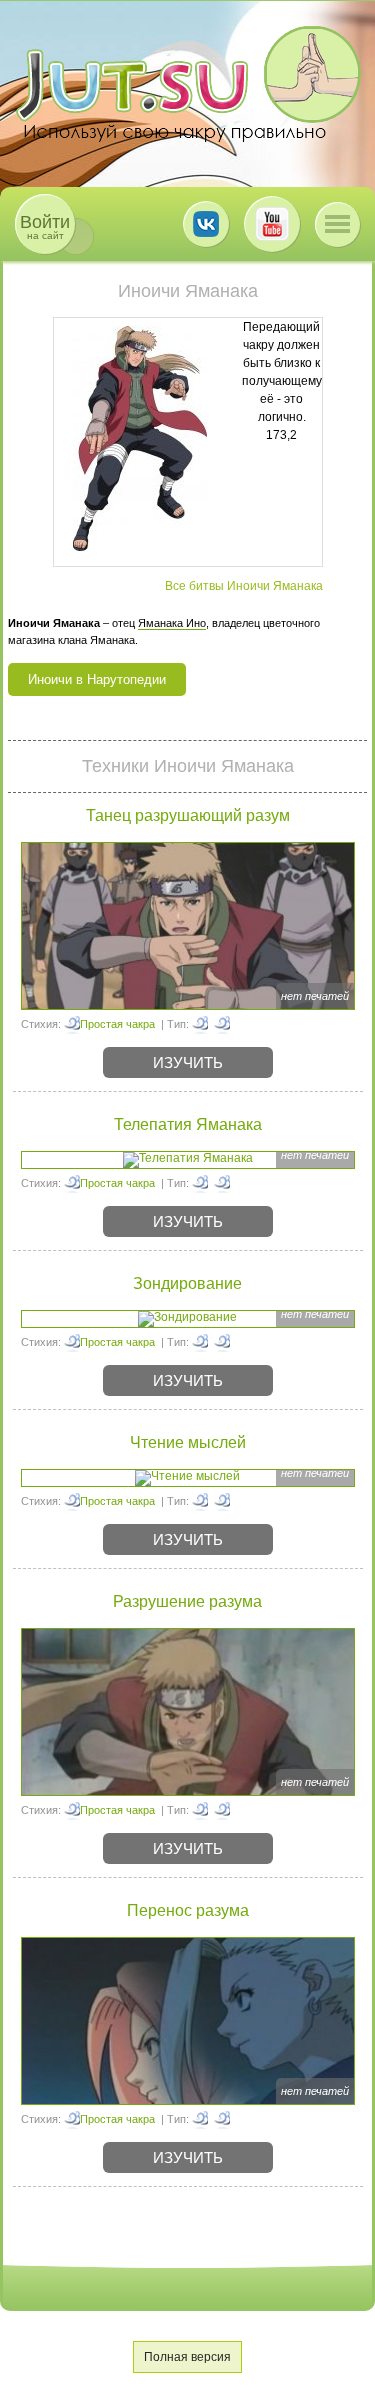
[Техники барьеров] (200, 1342)
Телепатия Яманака (188, 1124)
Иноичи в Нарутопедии (97, 679)
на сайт (45, 226)
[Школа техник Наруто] (188, 84)
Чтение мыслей (188, 1442)
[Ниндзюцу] (200, 1024)
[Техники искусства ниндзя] (222, 1024)
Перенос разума (188, 1910)
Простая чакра (117, 1024)
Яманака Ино (172, 623)
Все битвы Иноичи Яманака (244, 586)
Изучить (188, 1062)
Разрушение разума (187, 1601)
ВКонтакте (206, 224)
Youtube (272, 224)
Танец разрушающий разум (188, 815)
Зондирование (187, 1283)
